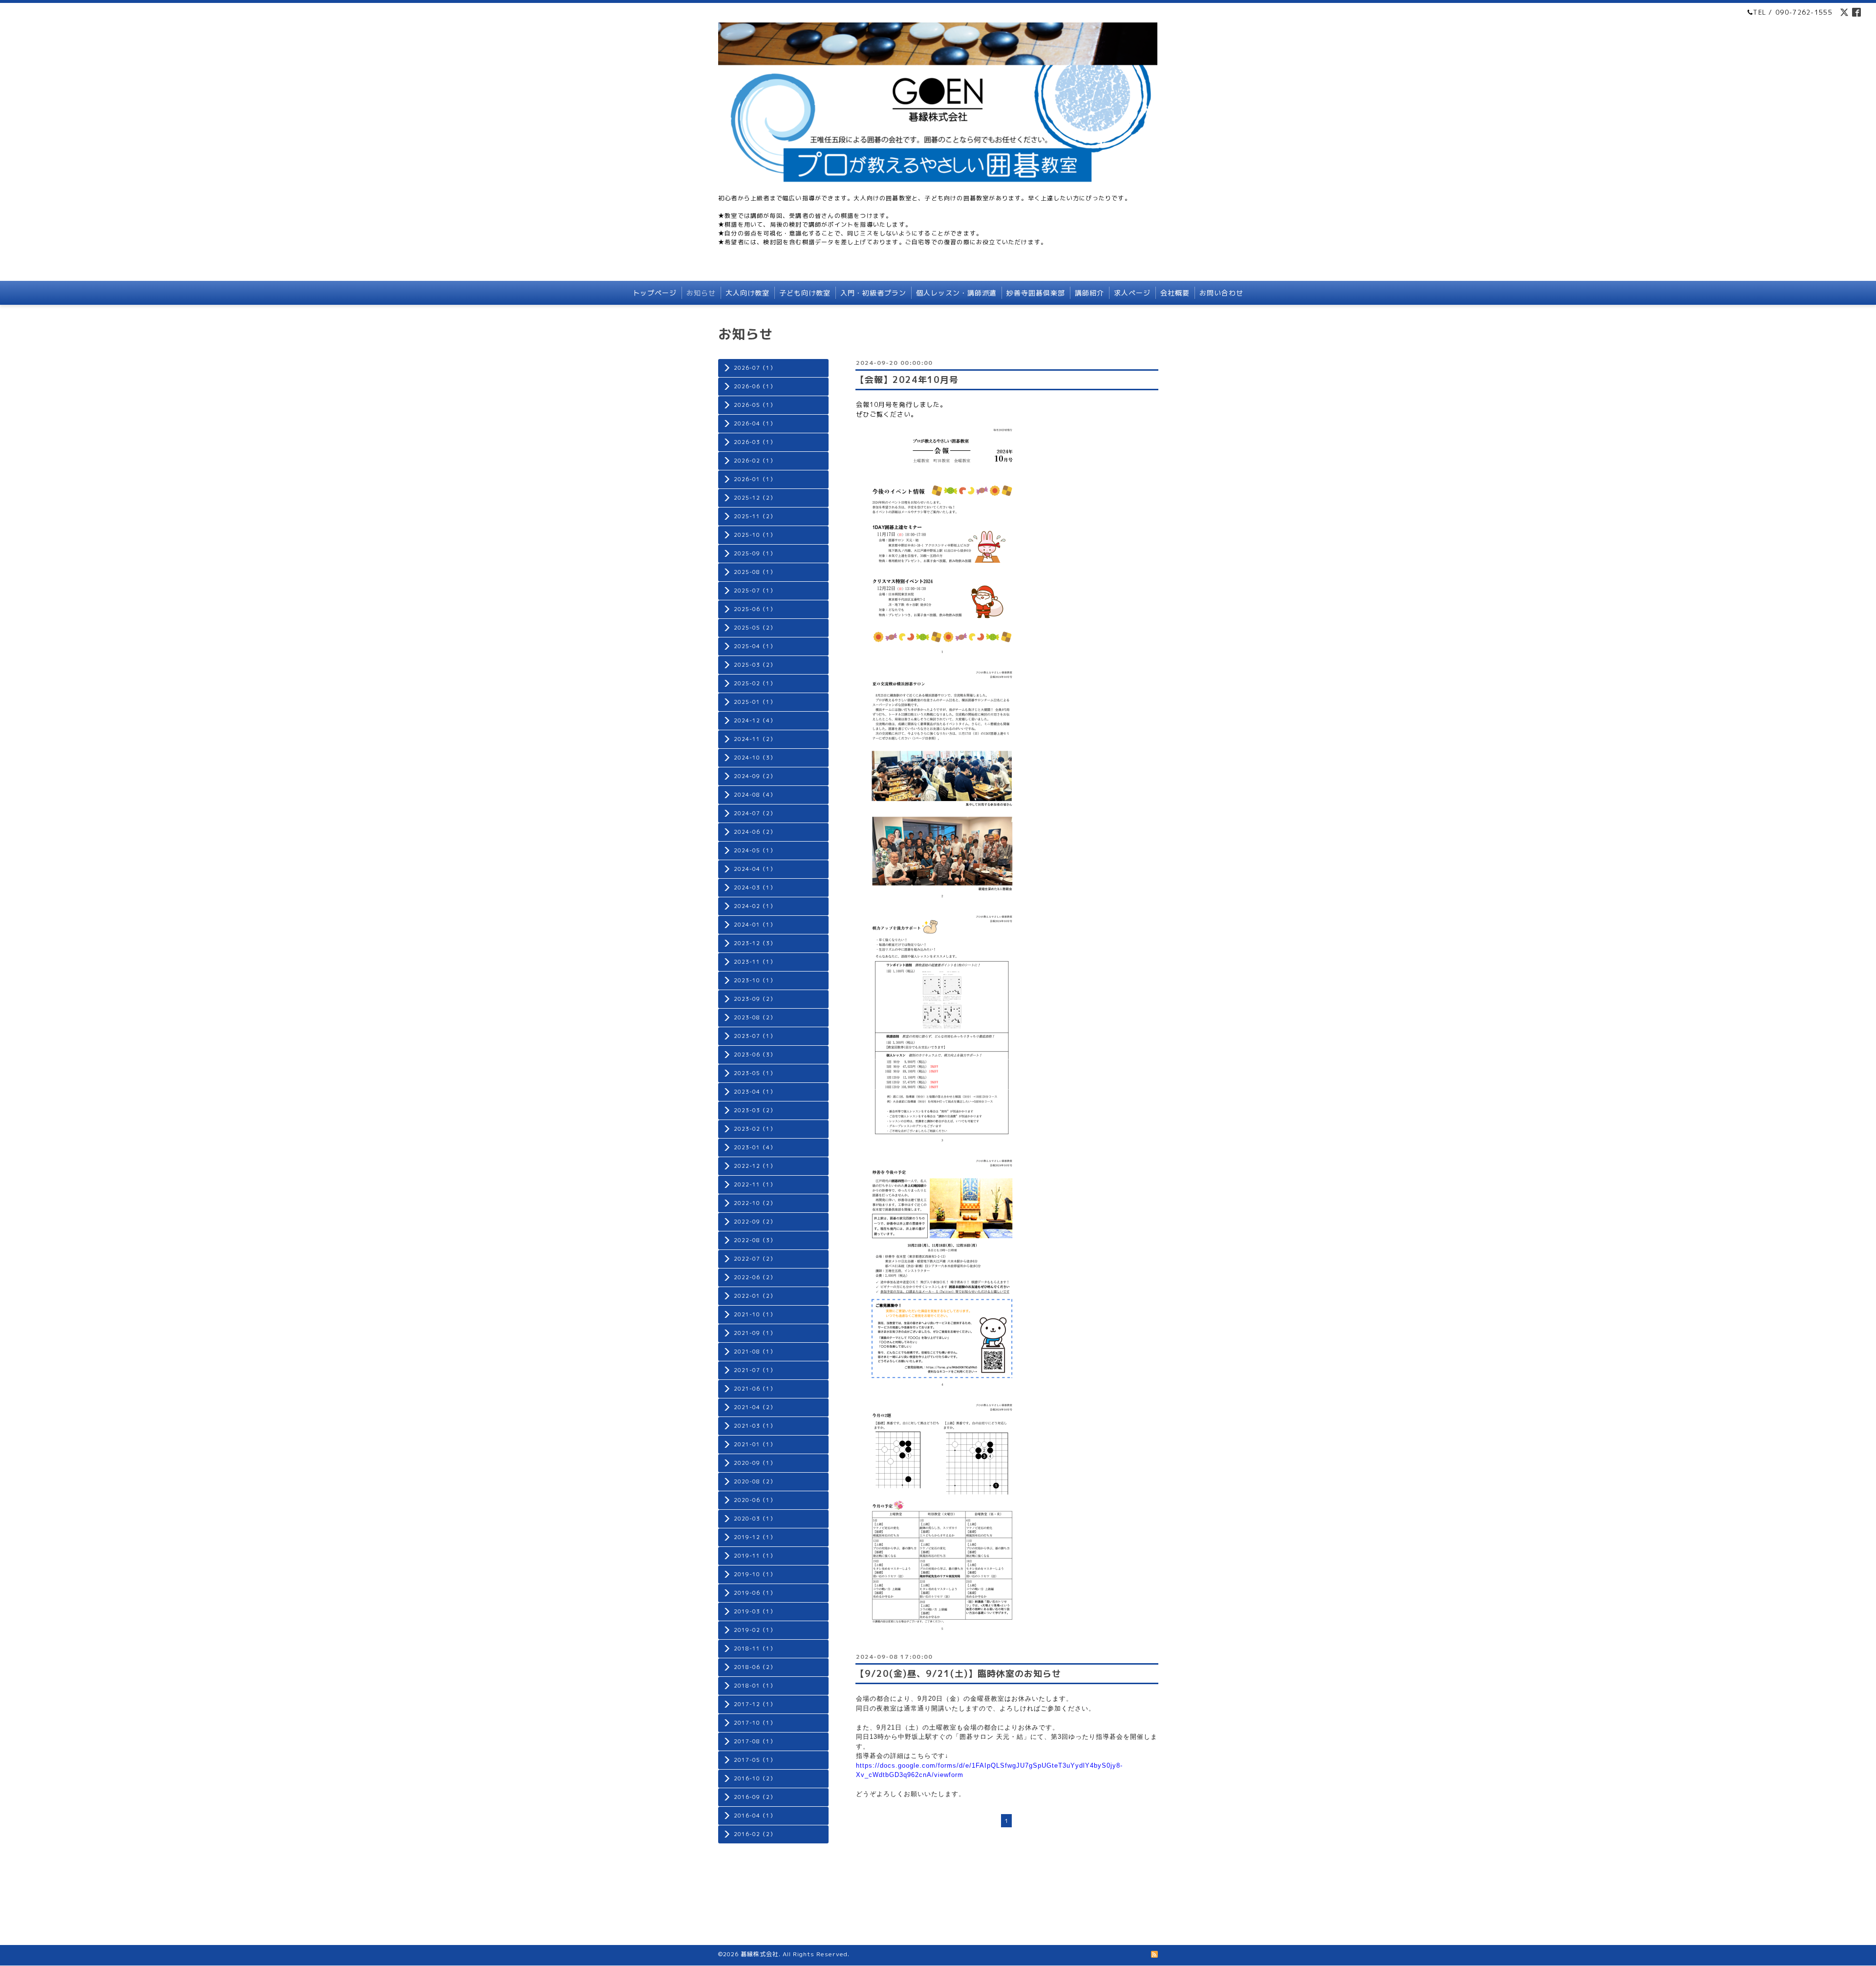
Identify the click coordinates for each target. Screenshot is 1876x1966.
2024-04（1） (755, 869)
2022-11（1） (755, 1184)
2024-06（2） (755, 832)
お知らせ (701, 293)
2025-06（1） (755, 609)
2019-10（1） (755, 1574)
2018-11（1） (755, 1649)
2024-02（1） (755, 906)
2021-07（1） (755, 1370)
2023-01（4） (755, 1147)
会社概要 (1175, 293)
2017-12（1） (755, 1704)
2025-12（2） (755, 498)
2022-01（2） (755, 1296)
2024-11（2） (755, 739)
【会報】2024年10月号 (907, 380)
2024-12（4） (755, 720)
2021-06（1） (755, 1389)
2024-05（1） (755, 850)
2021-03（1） (755, 1426)
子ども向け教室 (805, 293)
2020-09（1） (755, 1463)
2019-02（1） (755, 1630)
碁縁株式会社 (760, 1954)
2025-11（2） (755, 516)
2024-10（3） (755, 758)
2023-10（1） (755, 980)
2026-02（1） (755, 461)
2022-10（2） (755, 1203)
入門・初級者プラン (873, 293)
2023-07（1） (755, 1036)
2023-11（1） (755, 962)
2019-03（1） (755, 1611)
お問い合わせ (1221, 293)
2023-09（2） (755, 999)
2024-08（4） (755, 795)
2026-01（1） (755, 479)
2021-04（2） (755, 1407)
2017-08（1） (755, 1741)
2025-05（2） (755, 628)
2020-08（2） (755, 1481)
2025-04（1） (755, 646)
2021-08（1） (755, 1352)
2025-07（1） (755, 591)
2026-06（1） (755, 386)
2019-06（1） (755, 1593)
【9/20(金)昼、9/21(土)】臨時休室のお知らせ (958, 1674)
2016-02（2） (755, 1834)
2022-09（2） (755, 1222)
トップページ (655, 293)
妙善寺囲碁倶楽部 (1036, 293)
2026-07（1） (755, 368)
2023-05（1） (755, 1073)
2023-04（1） (755, 1092)
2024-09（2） (755, 776)
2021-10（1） (755, 1314)
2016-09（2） (755, 1797)
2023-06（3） (755, 1055)
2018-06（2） (755, 1667)
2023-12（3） (755, 943)
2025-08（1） (755, 572)
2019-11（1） (755, 1556)
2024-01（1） (755, 925)
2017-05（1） (755, 1760)
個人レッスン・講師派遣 (956, 293)
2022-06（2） (755, 1277)
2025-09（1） (755, 553)
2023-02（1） (755, 1129)
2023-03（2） (755, 1110)
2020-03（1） (755, 1519)
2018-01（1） (755, 1686)
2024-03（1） (755, 888)
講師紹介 (1089, 293)
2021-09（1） (755, 1333)
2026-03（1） (755, 442)
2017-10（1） (755, 1723)
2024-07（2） (755, 813)
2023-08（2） (755, 1017)
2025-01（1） (755, 702)
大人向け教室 (747, 293)
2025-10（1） (755, 535)
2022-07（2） (755, 1259)
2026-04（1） (755, 423)
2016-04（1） (755, 1816)
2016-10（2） (755, 1778)
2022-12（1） (755, 1166)
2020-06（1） (755, 1500)
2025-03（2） (755, 665)
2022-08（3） (755, 1240)
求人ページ (1132, 293)
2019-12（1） (755, 1537)
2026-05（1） (755, 405)
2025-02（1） (755, 683)
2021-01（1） (755, 1444)
